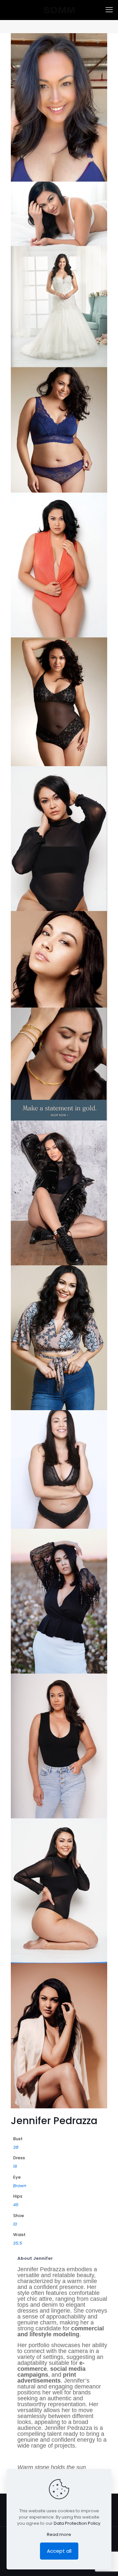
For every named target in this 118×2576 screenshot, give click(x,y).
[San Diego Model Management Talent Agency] (59, 10)
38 (16, 2147)
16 (15, 2166)
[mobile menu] (109, 10)
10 (15, 2224)
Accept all (59, 2551)
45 (16, 2205)
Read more (59, 2534)
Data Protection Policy (77, 2523)
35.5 (18, 2243)
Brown (20, 2186)
